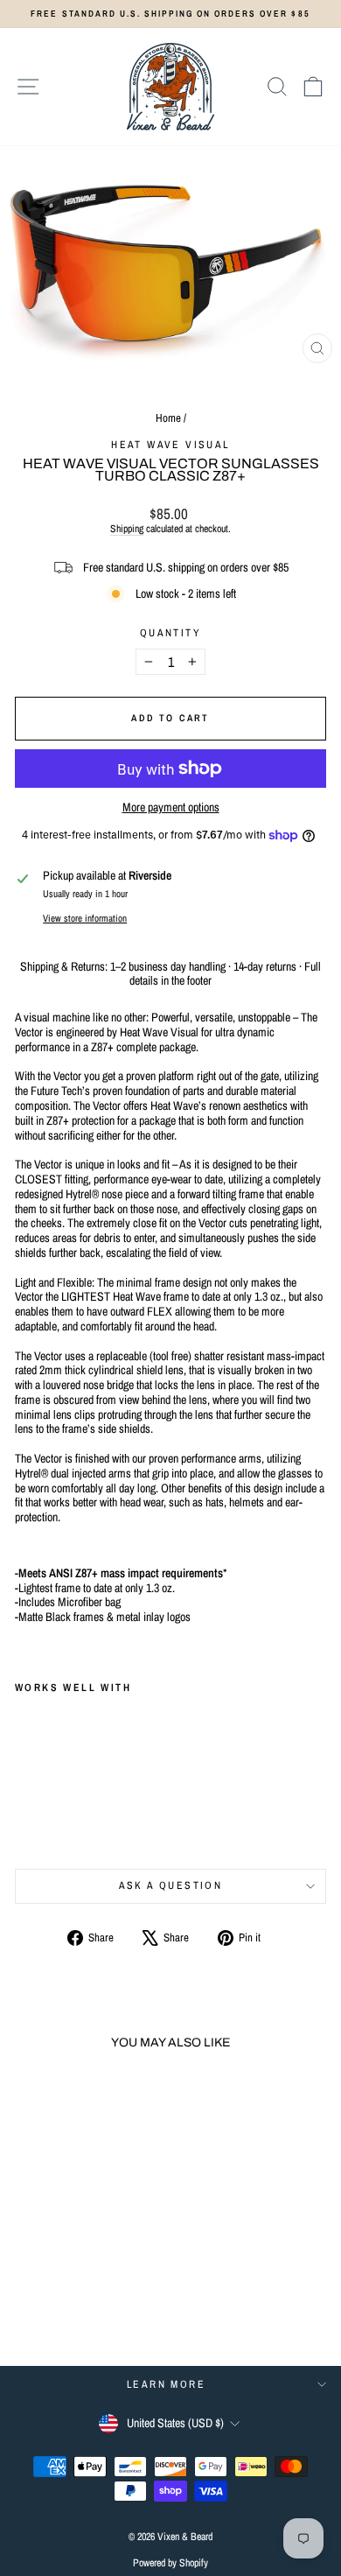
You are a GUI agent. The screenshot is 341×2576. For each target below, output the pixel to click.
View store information (85, 918)
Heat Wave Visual (170, 445)
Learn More (166, 2384)
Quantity (170, 633)
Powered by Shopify (170, 2563)
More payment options (171, 807)
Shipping (127, 529)
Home (168, 418)
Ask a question (171, 1885)
